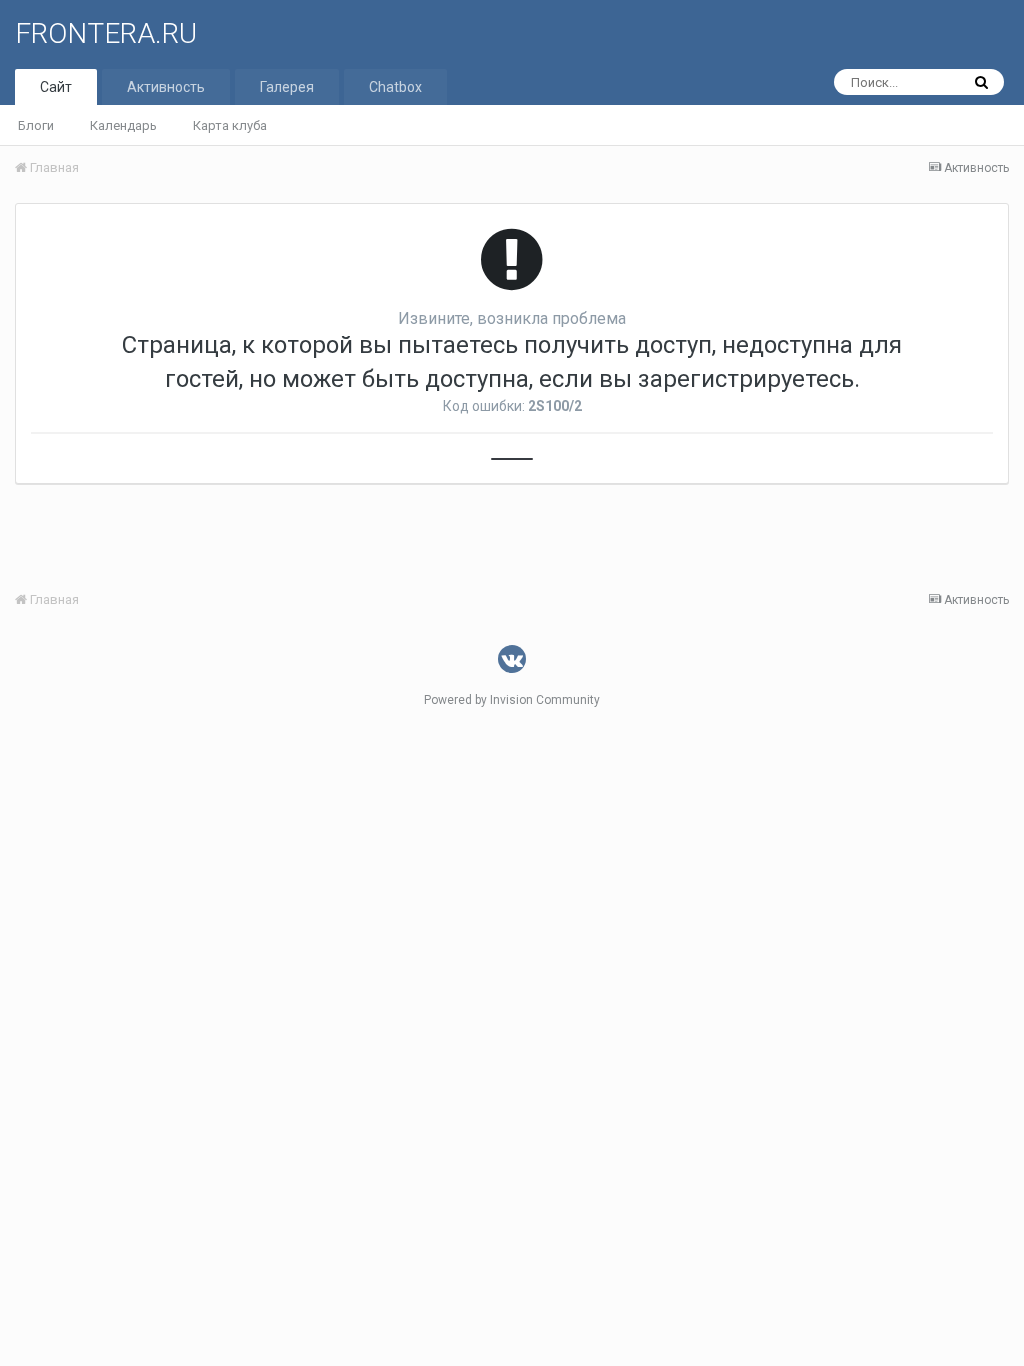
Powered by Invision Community (512, 700)
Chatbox (395, 87)
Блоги (36, 125)
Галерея (287, 87)
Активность (166, 87)
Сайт (56, 87)
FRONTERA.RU (106, 33)
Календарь (123, 125)
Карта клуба (230, 125)
